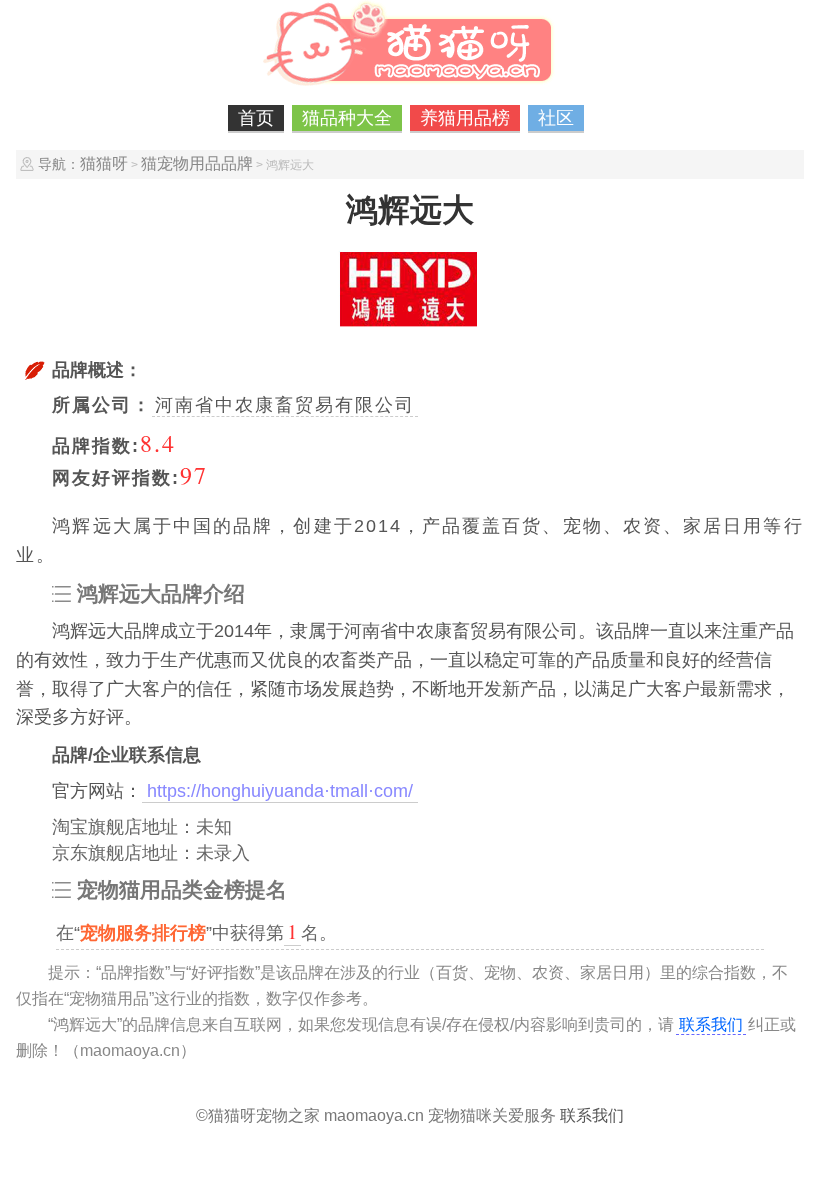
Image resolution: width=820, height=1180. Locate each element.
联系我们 (711, 1024)
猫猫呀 (104, 163)
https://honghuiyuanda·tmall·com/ (280, 791)
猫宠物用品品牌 (197, 163)
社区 (556, 118)
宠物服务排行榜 (143, 933)
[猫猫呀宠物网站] (410, 85)
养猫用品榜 (465, 118)
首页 (256, 118)
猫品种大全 (347, 118)
